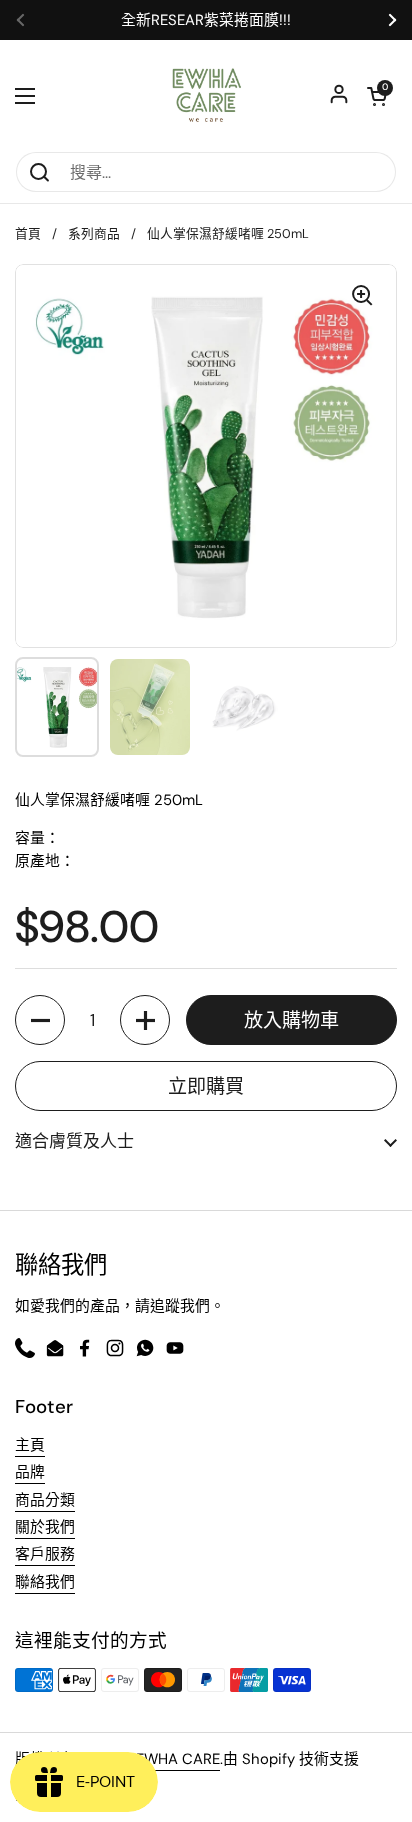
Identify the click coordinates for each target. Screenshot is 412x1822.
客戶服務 (45, 1554)
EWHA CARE (178, 1759)
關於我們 (45, 1527)
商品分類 (45, 1500)
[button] (40, 1020)
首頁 (28, 233)
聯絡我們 (45, 1582)
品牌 (30, 1472)
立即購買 (206, 1086)
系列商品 (94, 233)
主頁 (30, 1445)
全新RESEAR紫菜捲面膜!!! (206, 20)
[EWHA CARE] (206, 95)
